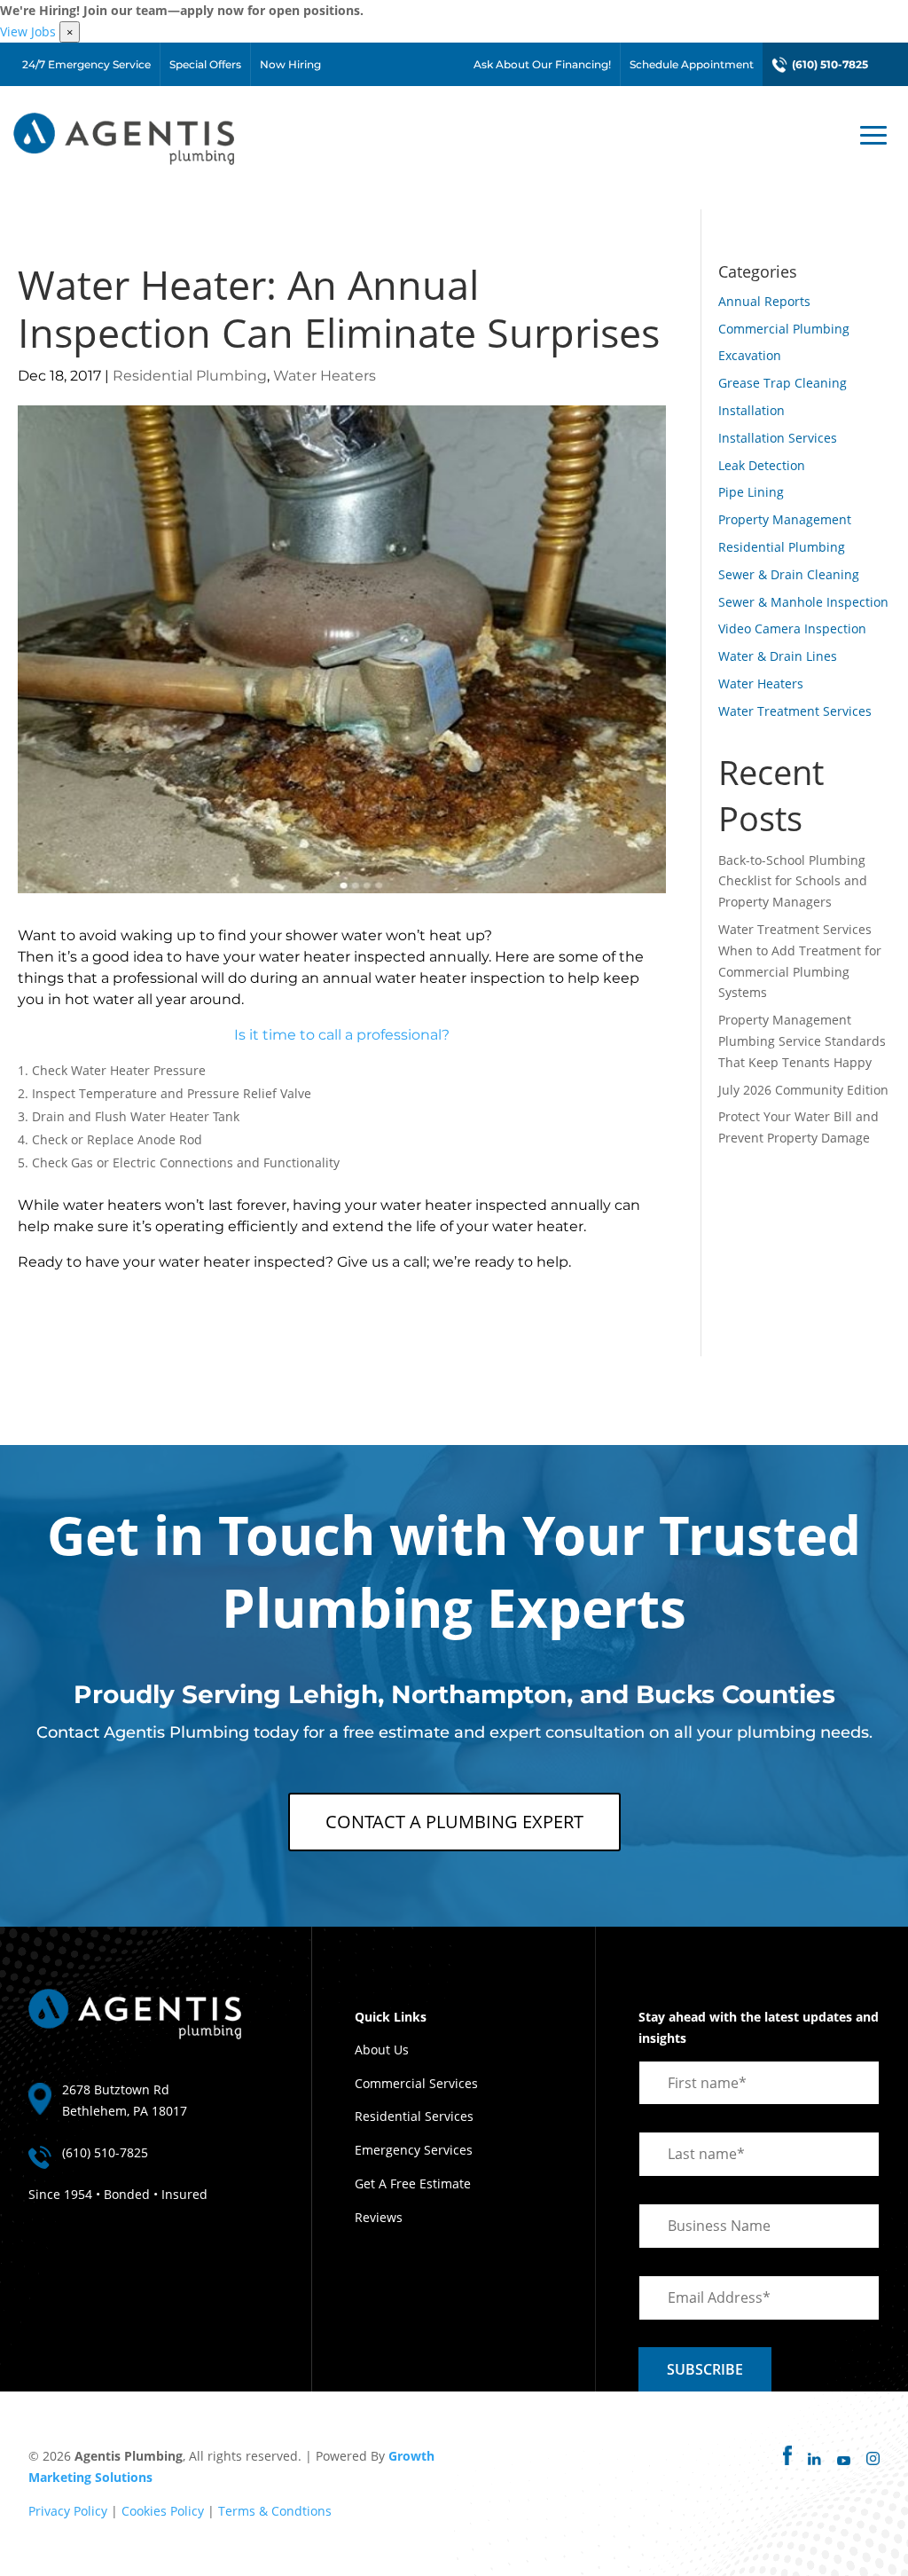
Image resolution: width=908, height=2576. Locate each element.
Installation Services (778, 438)
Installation (751, 410)
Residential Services (414, 2116)
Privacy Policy (68, 2511)
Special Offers (205, 64)
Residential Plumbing (190, 376)
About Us (382, 2050)
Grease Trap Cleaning (783, 383)
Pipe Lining (751, 492)
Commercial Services (416, 2083)
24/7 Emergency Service (86, 64)
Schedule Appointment (692, 64)
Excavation (750, 355)
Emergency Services (414, 2150)
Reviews (379, 2217)
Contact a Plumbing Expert (454, 1822)
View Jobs (28, 31)
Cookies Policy (163, 2511)
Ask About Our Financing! (542, 64)
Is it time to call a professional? (342, 1035)
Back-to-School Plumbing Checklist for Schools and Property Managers (793, 881)
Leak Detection (762, 465)
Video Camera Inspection (792, 628)
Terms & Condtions (275, 2511)
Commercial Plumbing (784, 329)
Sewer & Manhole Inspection (803, 602)
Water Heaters (325, 376)
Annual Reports (764, 301)
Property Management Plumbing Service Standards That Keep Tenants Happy (802, 1041)
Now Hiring (290, 64)
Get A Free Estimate (413, 2183)
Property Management (785, 519)
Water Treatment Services (795, 711)
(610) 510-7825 (830, 64)
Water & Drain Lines (778, 656)
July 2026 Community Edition (803, 1090)
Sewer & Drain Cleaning (789, 574)
